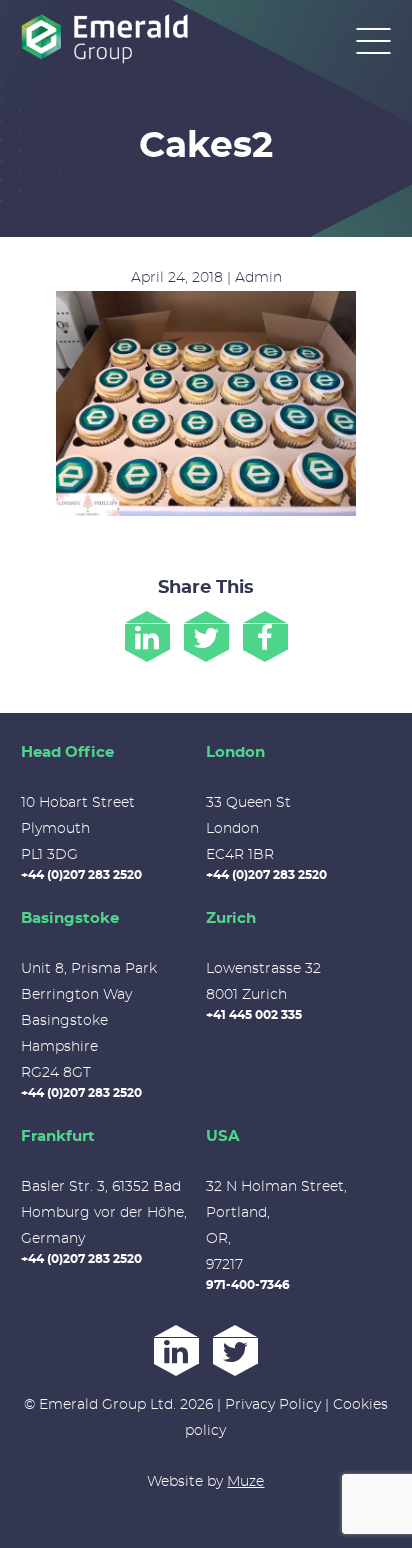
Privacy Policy (273, 1405)
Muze (245, 1482)
